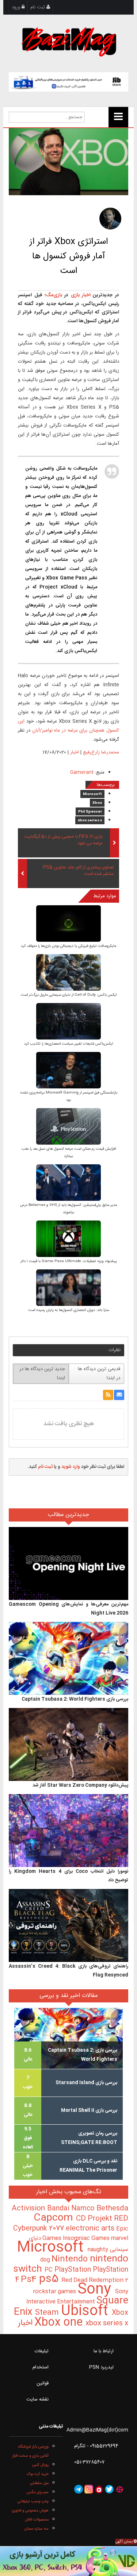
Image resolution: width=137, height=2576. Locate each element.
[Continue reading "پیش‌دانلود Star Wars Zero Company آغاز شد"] (68, 1745)
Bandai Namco (72, 2209)
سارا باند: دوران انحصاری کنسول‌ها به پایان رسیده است (68, 1310)
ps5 (50, 2279)
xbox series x (90, 821)
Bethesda (112, 2209)
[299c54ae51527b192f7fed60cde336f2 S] (68, 1183)
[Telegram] (79, 2489)
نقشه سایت (37, 2399)
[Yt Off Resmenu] (118, 117)
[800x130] (68, 82)
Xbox (97, 803)
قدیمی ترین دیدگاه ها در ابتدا (99, 1374)
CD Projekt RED (102, 2219)
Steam (48, 2313)
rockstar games (55, 2292)
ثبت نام (38, 7)
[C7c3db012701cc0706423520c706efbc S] (68, 973)
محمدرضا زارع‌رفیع (101, 752)
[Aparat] (119, 2489)
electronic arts (91, 2229)
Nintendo (71, 2259)
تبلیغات (42, 2351)
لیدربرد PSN (101, 2367)
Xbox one (60, 2323)
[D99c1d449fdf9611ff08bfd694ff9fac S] (68, 1022)
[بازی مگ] (69, 41)
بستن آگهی (125, 2542)
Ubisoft (86, 2311)
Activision (29, 2209)
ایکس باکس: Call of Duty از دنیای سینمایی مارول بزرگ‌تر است (69, 995)
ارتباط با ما (104, 2351)
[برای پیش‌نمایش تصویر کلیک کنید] (68, 162)
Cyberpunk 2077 (39, 2228)
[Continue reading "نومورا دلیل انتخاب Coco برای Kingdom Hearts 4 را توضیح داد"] (68, 1831)
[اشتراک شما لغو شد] (108, 1395)
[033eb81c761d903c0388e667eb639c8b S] (68, 1127)
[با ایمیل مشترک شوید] (119, 1395)
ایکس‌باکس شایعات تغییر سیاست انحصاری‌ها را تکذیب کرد (68, 1044)
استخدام (41, 2367)
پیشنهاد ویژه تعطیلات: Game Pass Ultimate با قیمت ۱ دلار (69, 1261)
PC (50, 2270)
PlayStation (74, 2270)
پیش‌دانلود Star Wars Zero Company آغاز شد (80, 1785)
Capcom (55, 2218)
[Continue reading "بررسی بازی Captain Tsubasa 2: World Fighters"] (68, 1659)
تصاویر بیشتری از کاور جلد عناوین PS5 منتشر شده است (78, 871)
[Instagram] (89, 2489)
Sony (96, 2290)
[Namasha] (99, 2489)
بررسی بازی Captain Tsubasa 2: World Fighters (75, 1699)
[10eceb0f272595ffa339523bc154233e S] (68, 924)
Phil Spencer (90, 812)
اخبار (75, 752)
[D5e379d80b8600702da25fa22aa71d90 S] (68, 1240)
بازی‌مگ (54, 295)
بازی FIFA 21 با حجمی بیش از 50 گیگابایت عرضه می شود (63, 840)
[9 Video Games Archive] (68, 2561)
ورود (17, 7)
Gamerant (82, 772)
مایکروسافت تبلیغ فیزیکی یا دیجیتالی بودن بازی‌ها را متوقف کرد (68, 946)
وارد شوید (71, 1467)
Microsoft (92, 794)
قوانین (43, 2383)
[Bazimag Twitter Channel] (109, 2489)
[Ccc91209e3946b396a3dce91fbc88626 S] (68, 1289)
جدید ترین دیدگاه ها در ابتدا (42, 1374)
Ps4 (30, 2280)
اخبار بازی (79, 295)
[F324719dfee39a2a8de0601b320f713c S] (68, 1071)
